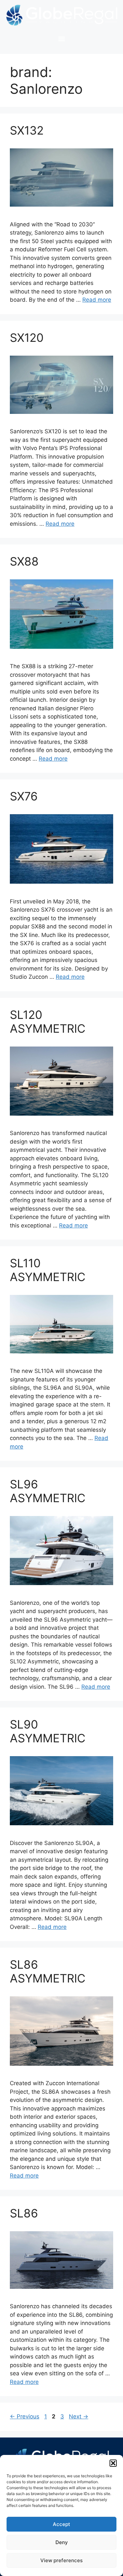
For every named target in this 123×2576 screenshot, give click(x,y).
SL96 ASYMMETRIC (48, 1491)
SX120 (27, 338)
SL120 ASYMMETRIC (48, 1022)
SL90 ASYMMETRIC (48, 1731)
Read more (97, 300)
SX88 (24, 561)
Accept (61, 2524)
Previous (25, 2416)
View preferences (61, 2560)
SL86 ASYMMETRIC (48, 1971)
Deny (62, 2542)
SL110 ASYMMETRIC (48, 1270)
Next (79, 2416)
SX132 (27, 130)
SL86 (24, 2213)
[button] (113, 2463)
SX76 (24, 796)
